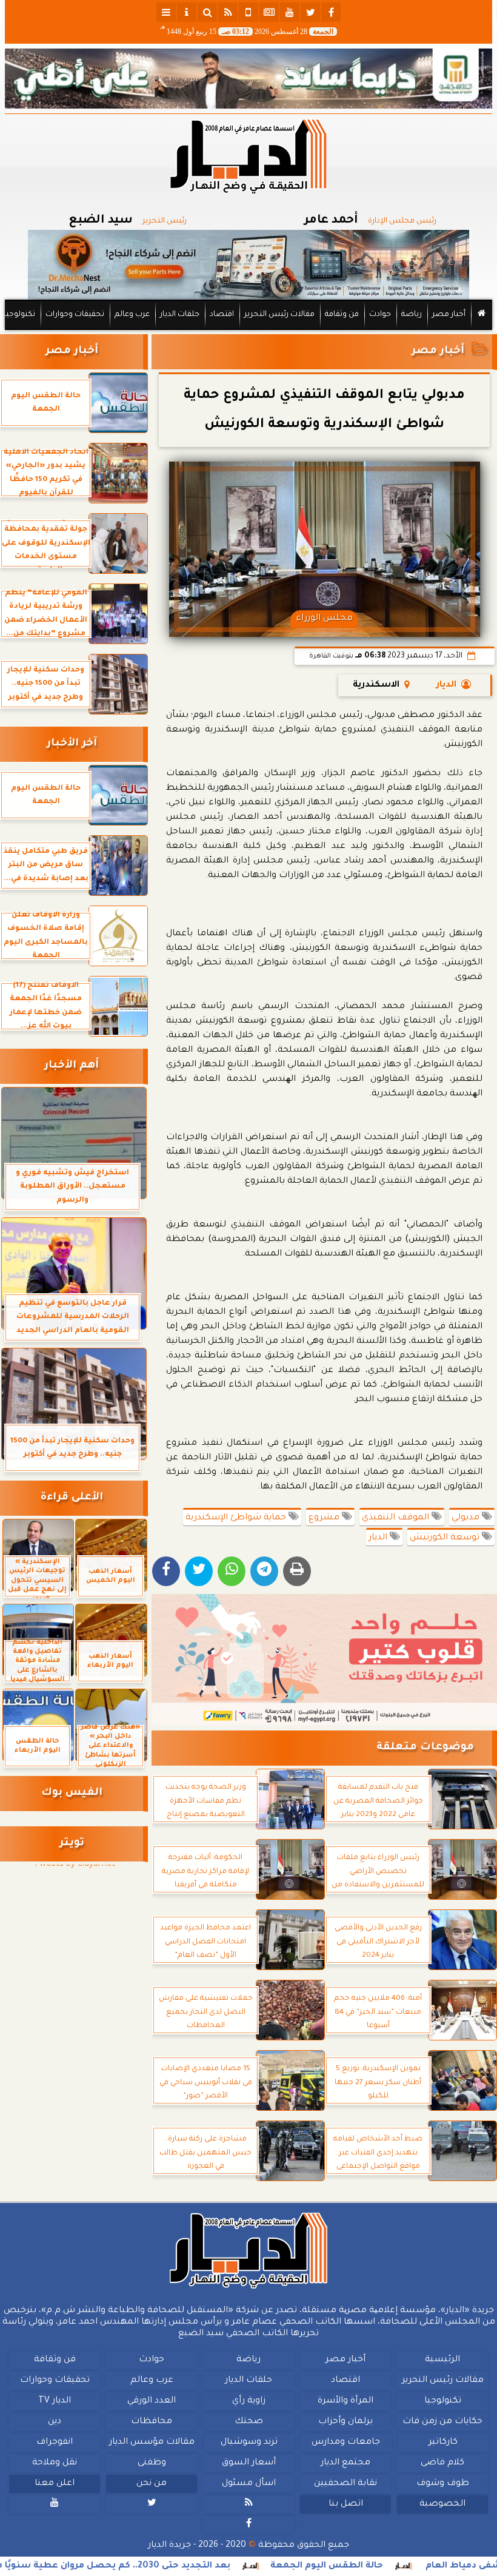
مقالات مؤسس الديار (152, 2443)
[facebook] (331, 12)
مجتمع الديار (345, 2463)
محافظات (152, 2422)
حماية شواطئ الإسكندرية (237, 1518)
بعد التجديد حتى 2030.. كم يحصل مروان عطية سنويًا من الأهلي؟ (153, 2566)
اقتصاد (222, 315)
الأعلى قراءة (72, 1498)
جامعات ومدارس (346, 2443)
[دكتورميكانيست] (248, 265)
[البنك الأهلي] (248, 79)
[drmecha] (248, 331)
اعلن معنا (55, 2484)
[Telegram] (264, 1571)
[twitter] (310, 12)
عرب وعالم (132, 315)
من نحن (152, 2484)
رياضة (412, 315)
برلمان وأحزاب (345, 2422)
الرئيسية (442, 2360)
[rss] (228, 12)
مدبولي (467, 1518)
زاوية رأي (249, 2401)
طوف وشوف (443, 2484)
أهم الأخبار (72, 1066)
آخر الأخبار (72, 744)
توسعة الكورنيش (446, 1538)
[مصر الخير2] (324, 1660)
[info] (187, 12)
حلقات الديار (180, 315)
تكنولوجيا (19, 315)
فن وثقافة (342, 315)
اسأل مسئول (249, 2484)
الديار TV (55, 2401)
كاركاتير (443, 2443)
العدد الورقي (152, 2401)
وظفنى (152, 2463)
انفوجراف (55, 2443)
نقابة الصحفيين (345, 2484)
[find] (207, 12)
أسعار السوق (249, 2463)
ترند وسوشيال (249, 2443)
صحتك (249, 2422)
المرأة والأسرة (345, 2401)
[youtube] (290, 12)
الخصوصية (442, 2504)
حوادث (380, 315)
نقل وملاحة (55, 2463)
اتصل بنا (346, 2504)
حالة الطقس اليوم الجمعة (386, 2566)
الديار (446, 685)
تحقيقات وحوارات (75, 315)
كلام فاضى (442, 2463)
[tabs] (166, 12)
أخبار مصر (449, 315)
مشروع (325, 1518)
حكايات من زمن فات (442, 2422)
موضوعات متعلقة (425, 1748)
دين (55, 2422)
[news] (269, 12)
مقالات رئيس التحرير (279, 315)
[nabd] (248, 12)
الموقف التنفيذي (397, 1518)
